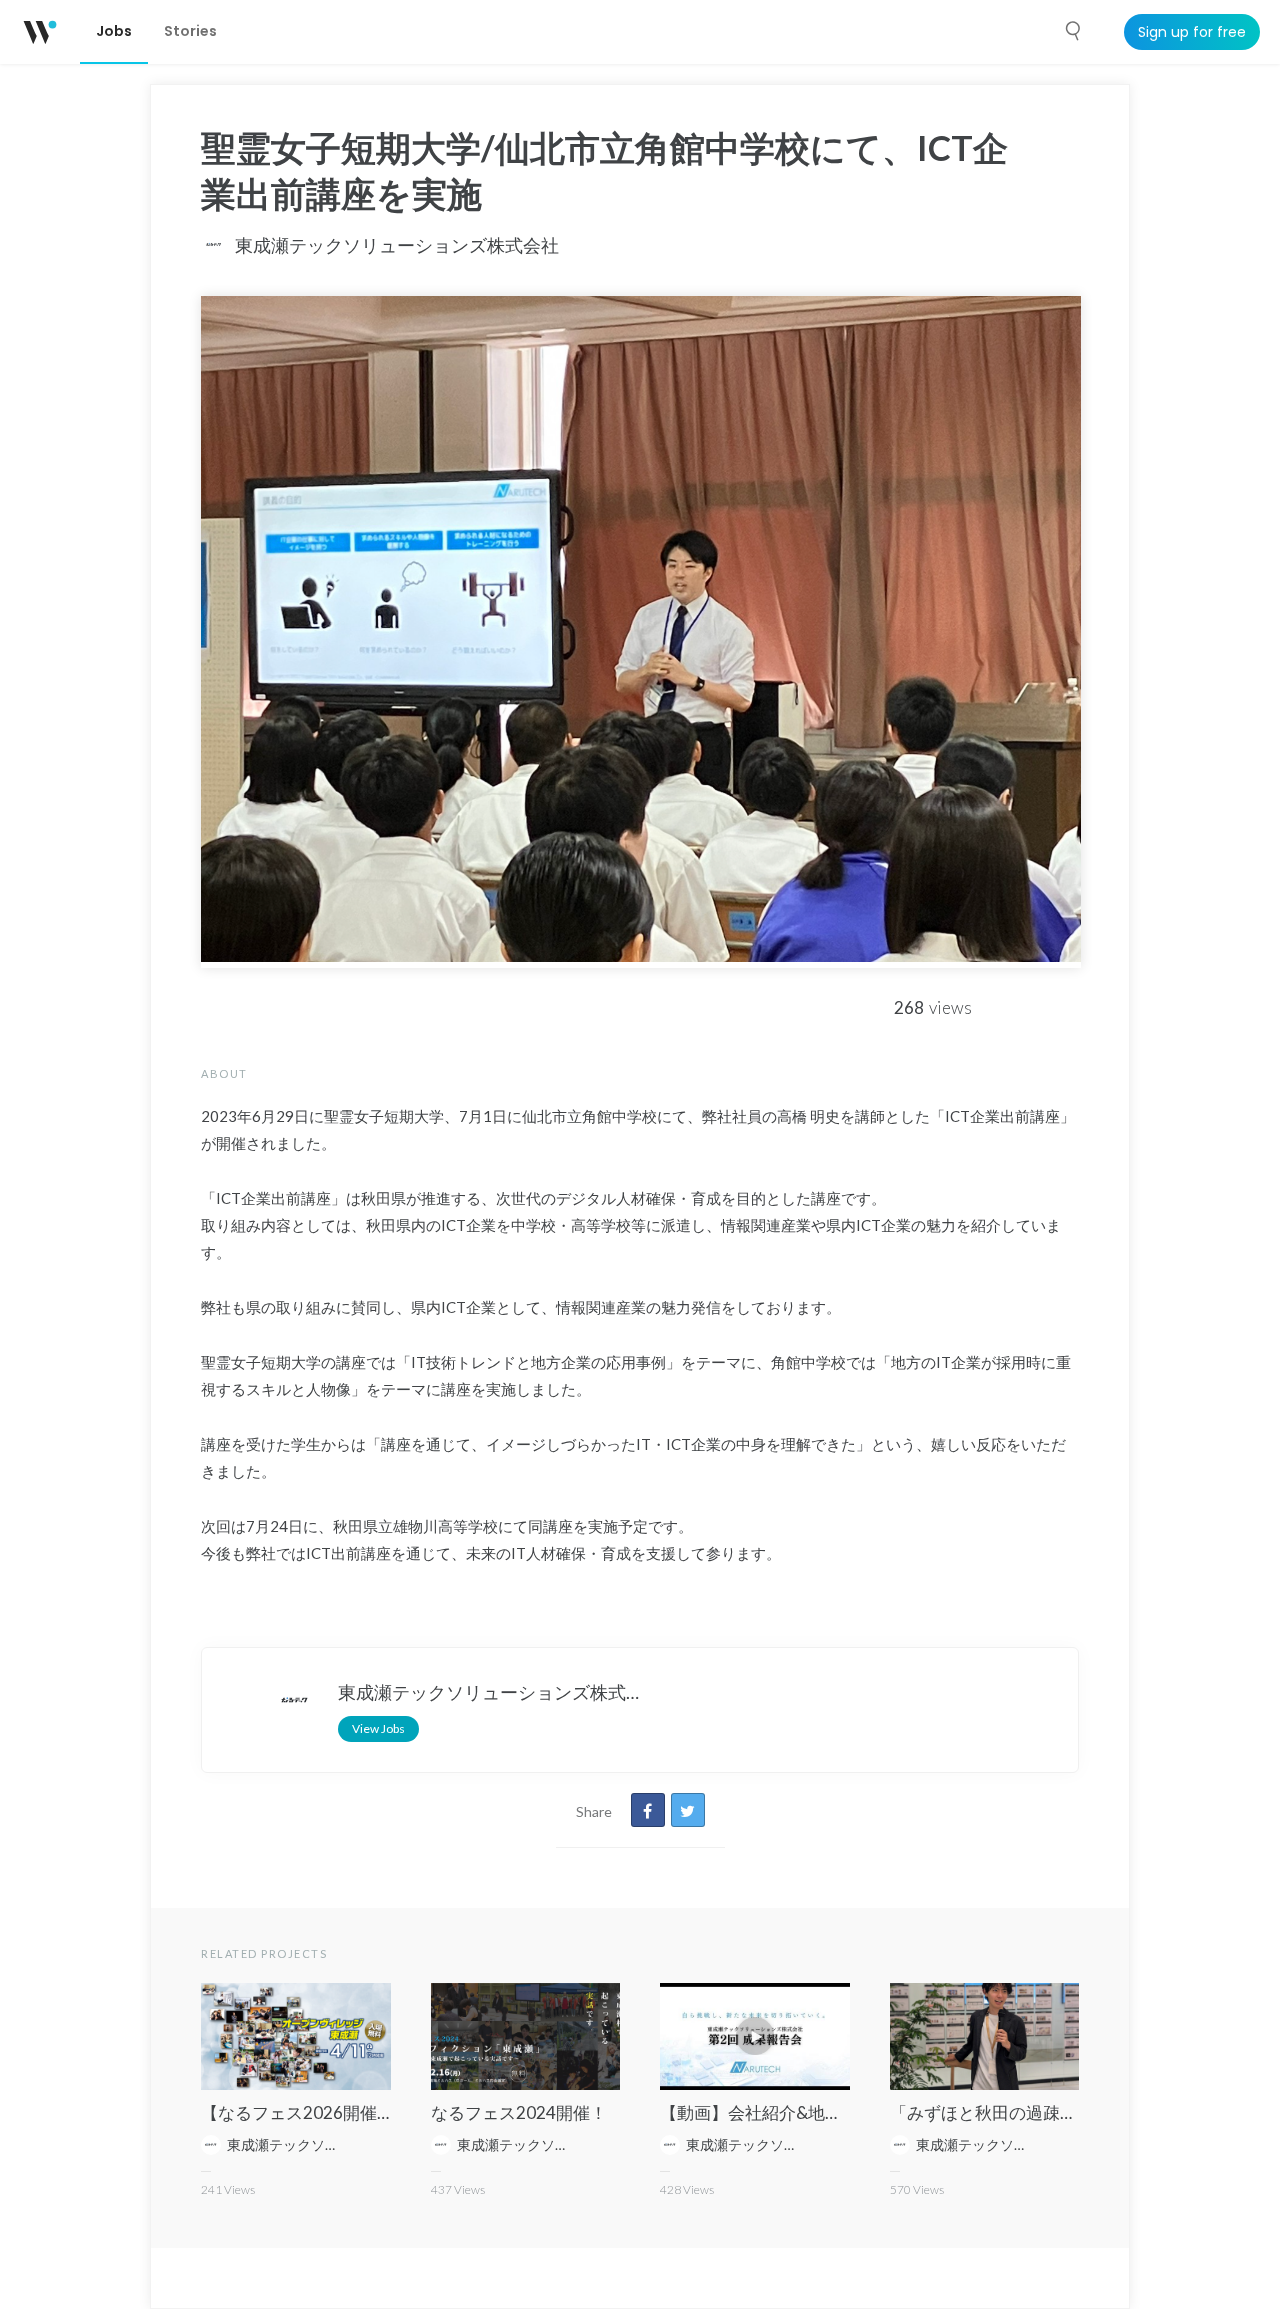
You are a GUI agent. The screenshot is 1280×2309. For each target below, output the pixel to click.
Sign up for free (1192, 32)
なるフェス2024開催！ (519, 2112)
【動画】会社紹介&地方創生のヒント (802, 2112)
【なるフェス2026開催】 (297, 2112)
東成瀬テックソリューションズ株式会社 (397, 245)
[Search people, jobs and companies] (1074, 31)
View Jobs (378, 1728)
